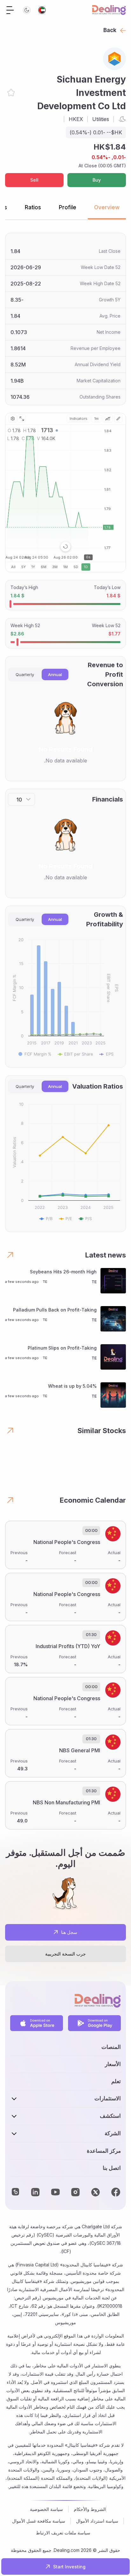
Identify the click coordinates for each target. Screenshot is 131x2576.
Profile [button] (68, 207)
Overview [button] (107, 207)
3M (55, 567)
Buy (97, 180)
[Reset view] (65, 547)
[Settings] (13, 419)
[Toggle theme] (27, 10)
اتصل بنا (112, 2168)
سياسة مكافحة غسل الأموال (39, 2521)
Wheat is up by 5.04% (72, 1386)
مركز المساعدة (104, 2151)
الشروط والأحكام (90, 2509)
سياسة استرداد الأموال (97, 2521)
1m (97, 419)
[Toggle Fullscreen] (22, 419)
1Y (33, 567)
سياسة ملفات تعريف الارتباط (63, 2533)
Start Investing (69, 2567)
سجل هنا (69, 1932)
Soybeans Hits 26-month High (63, 1272)
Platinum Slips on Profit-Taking (62, 1348)
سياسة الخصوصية (46, 2509)
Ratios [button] (33, 207)
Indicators (79, 419)
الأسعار (113, 2064)
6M (44, 567)
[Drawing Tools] (118, 419)
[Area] (108, 419)
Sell (34, 180)
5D (76, 567)
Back (110, 30)
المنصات (111, 2047)
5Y (24, 567)
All (13, 567)
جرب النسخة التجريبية (65, 1954)
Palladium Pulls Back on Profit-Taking (55, 1310)
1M (65, 567)
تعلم (116, 2081)
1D (86, 567)
